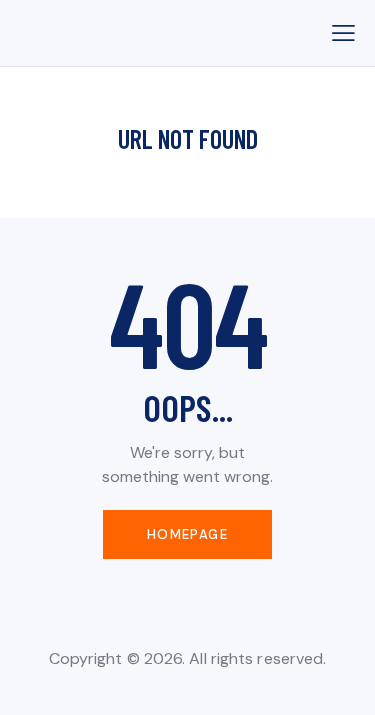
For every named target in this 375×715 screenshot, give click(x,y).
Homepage (187, 534)
